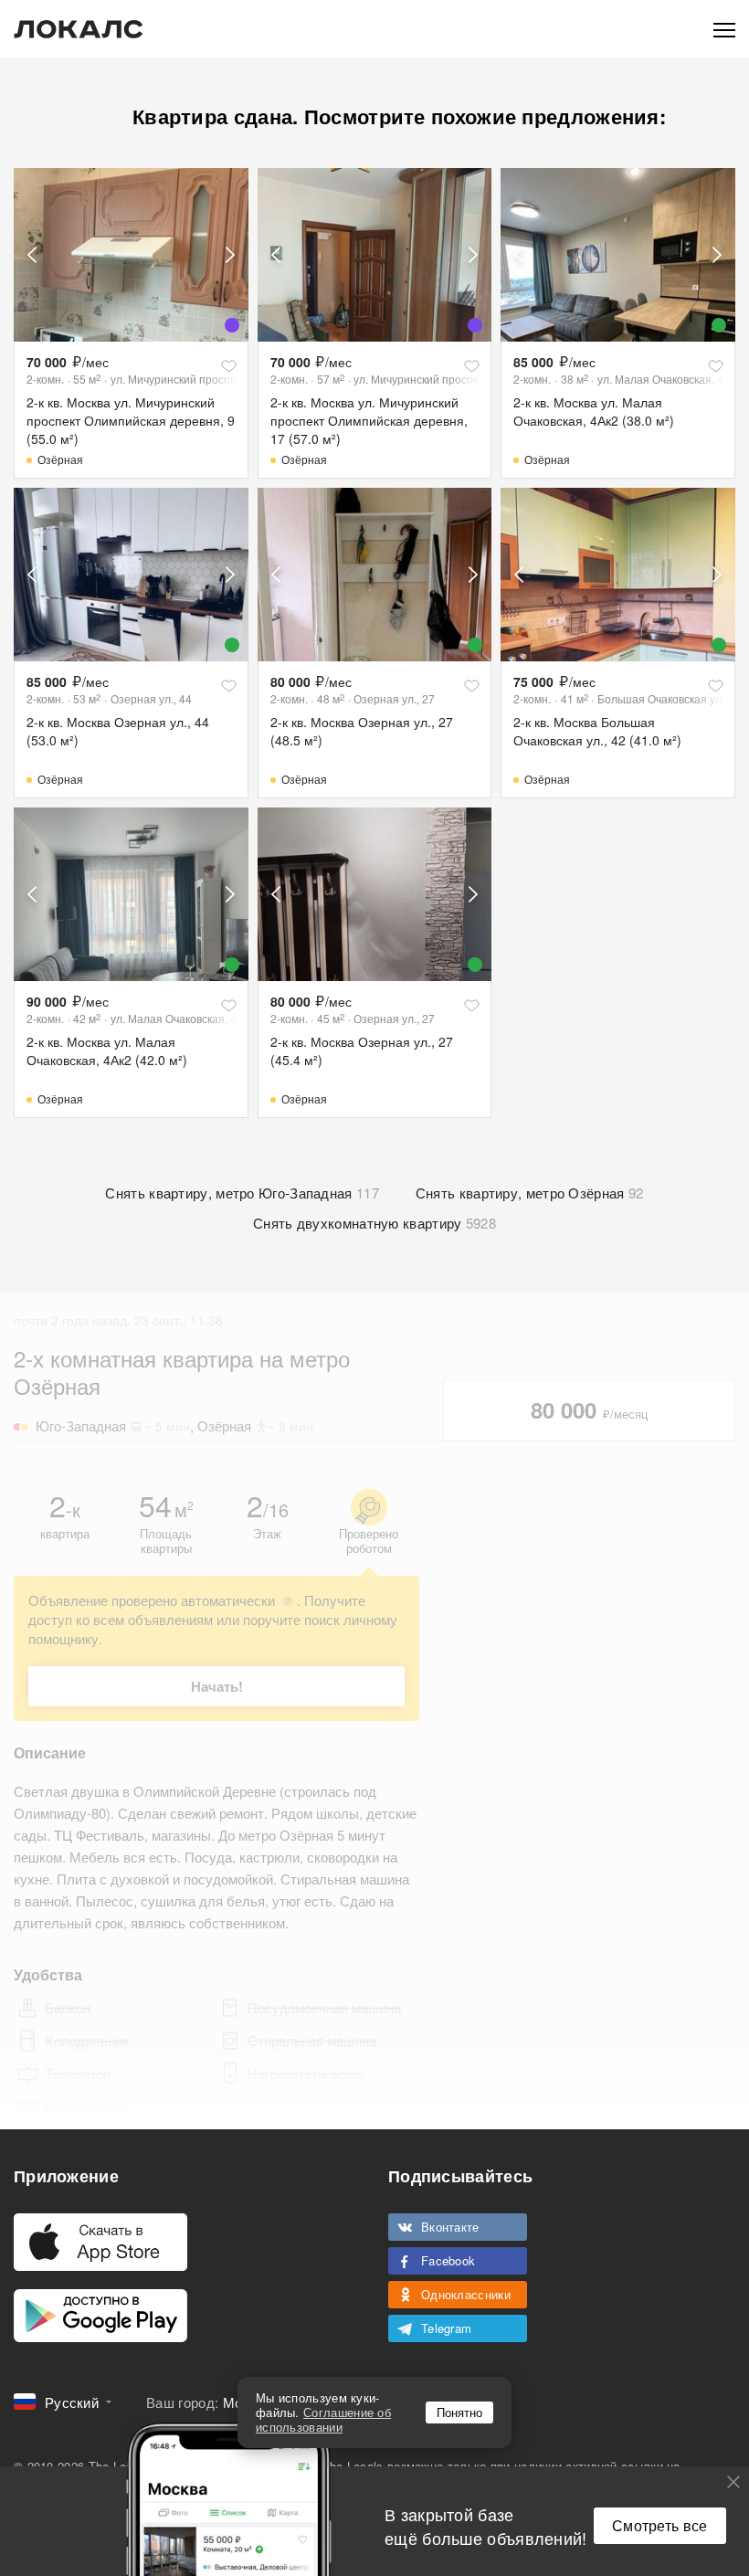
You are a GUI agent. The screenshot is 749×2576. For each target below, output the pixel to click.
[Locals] (79, 29)
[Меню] (724, 29)
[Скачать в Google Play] (100, 2316)
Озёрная (60, 459)
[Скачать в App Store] (100, 2242)
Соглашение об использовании (323, 2419)
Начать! (217, 1686)
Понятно (459, 2412)
